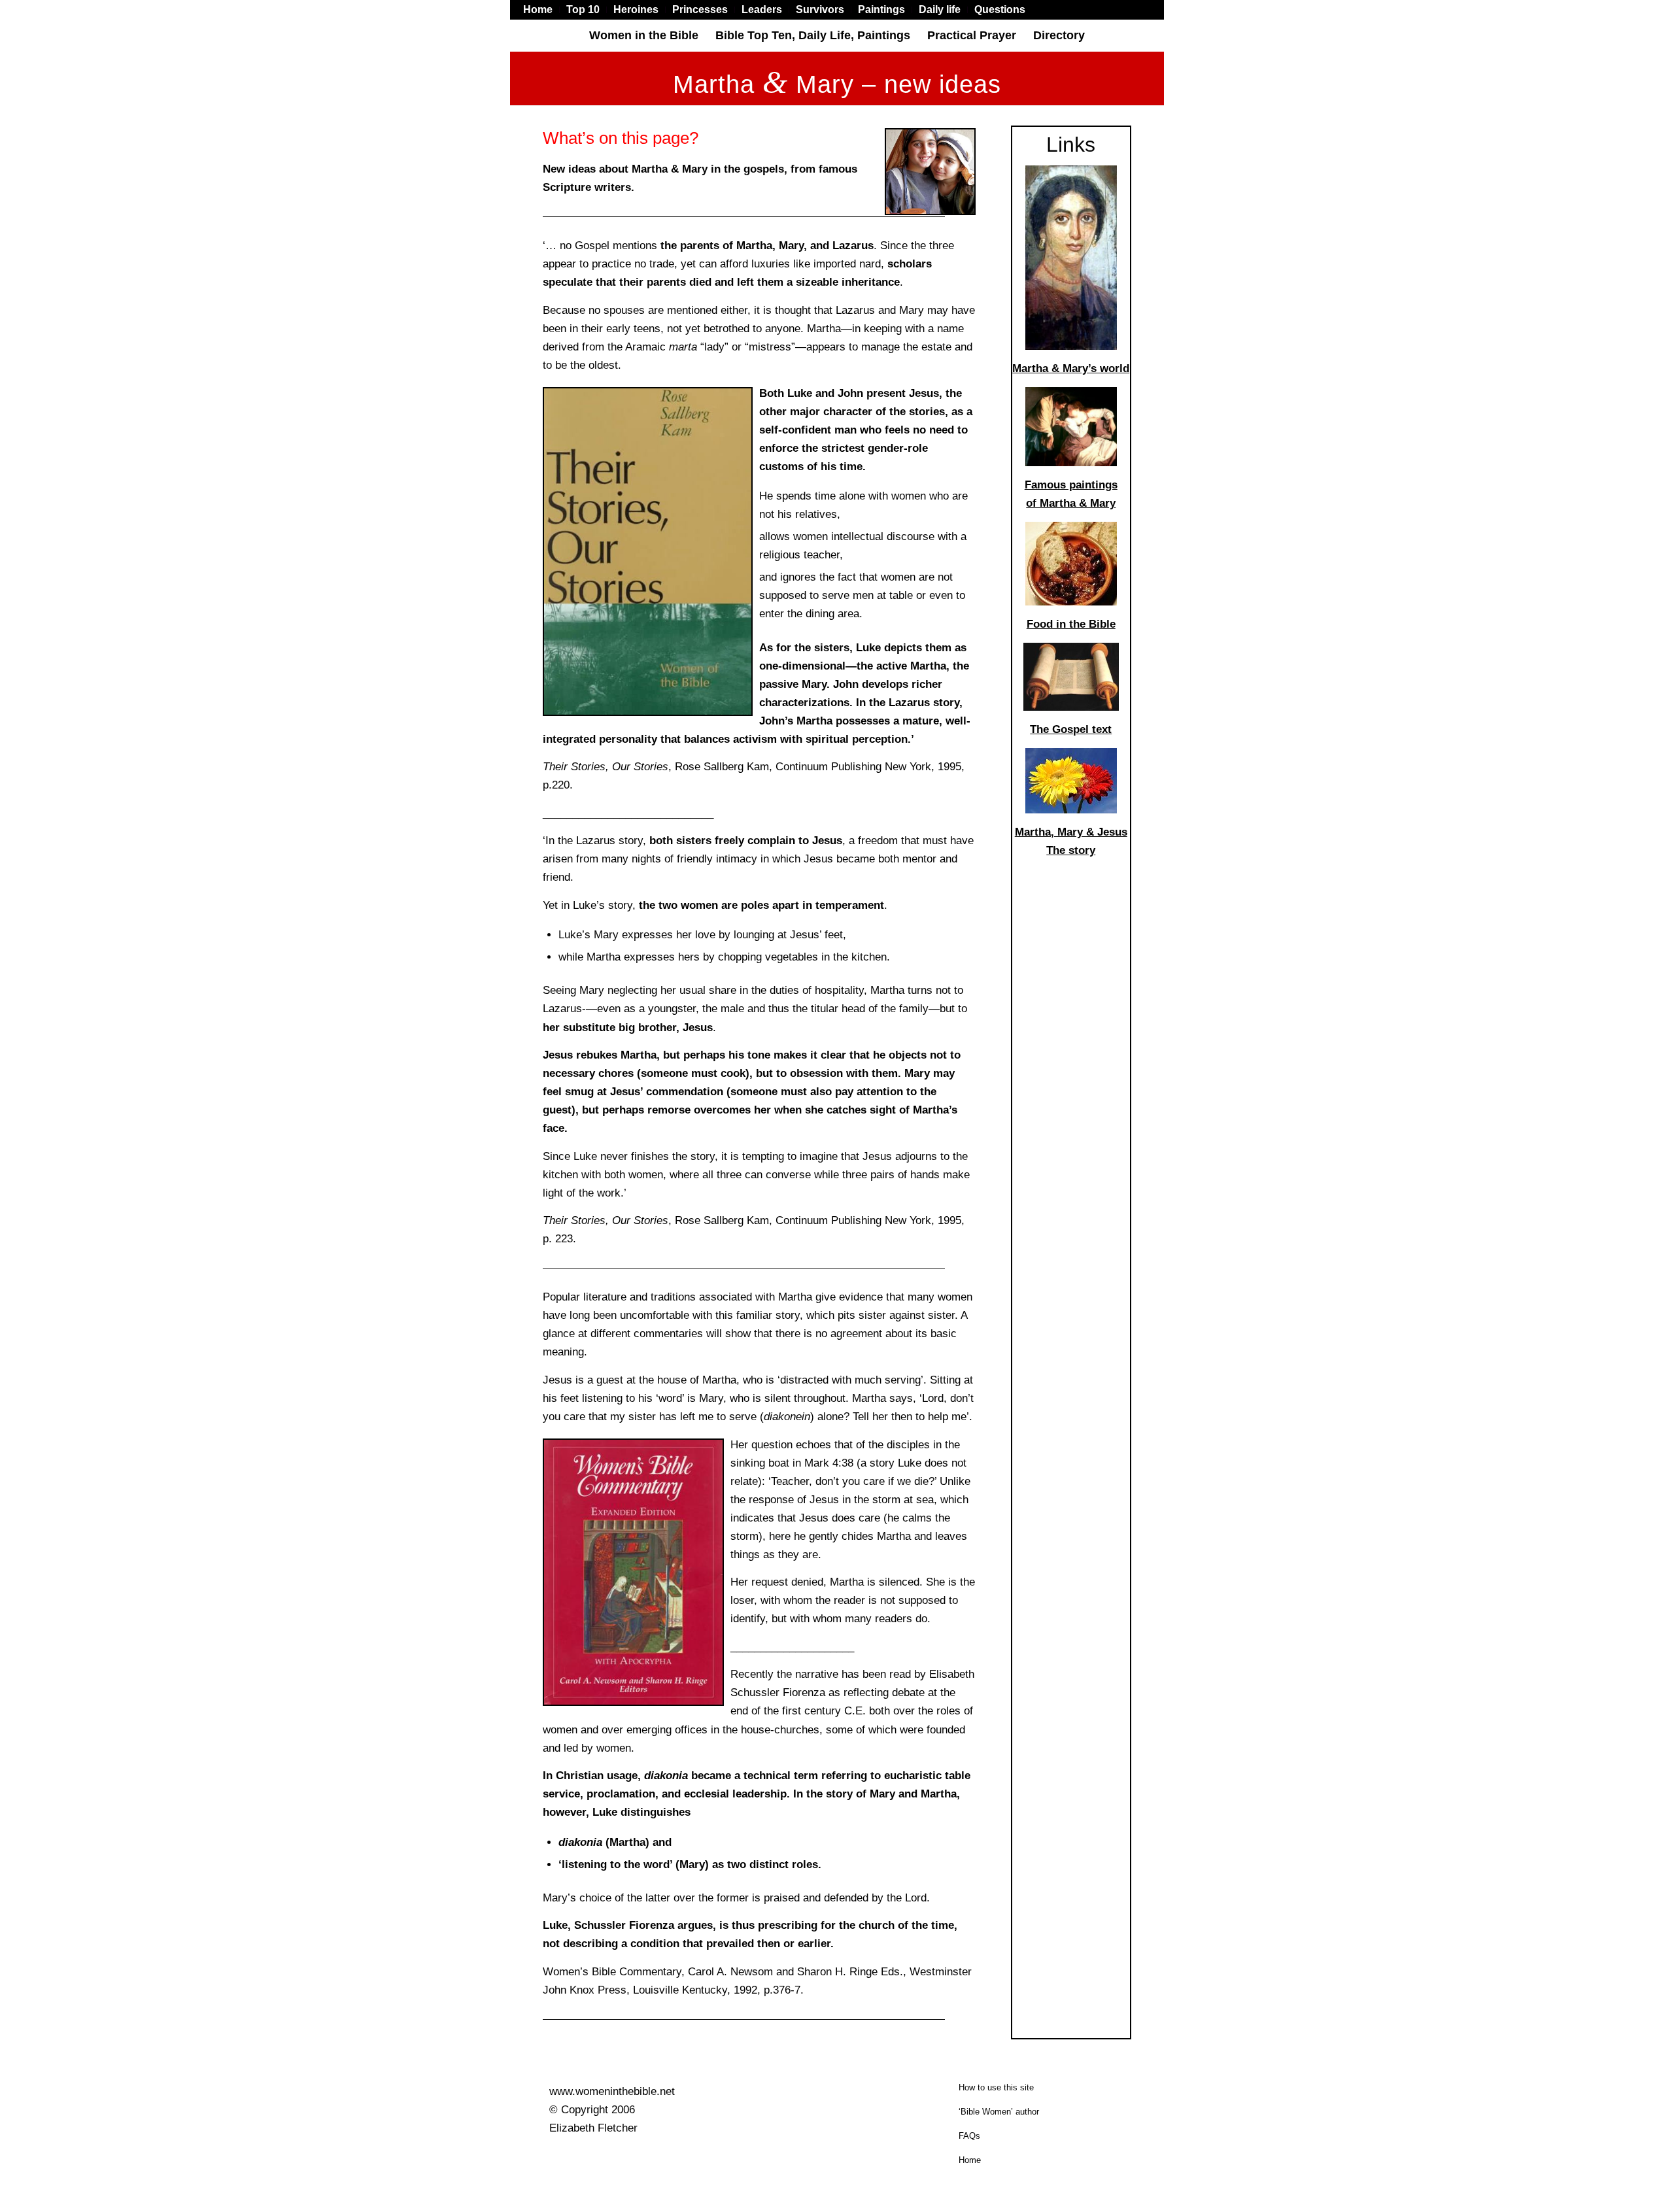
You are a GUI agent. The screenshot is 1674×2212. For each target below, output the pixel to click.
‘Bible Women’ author (999, 2112)
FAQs (969, 2136)
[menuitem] (541, 10)
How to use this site (996, 2087)
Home (970, 2160)
